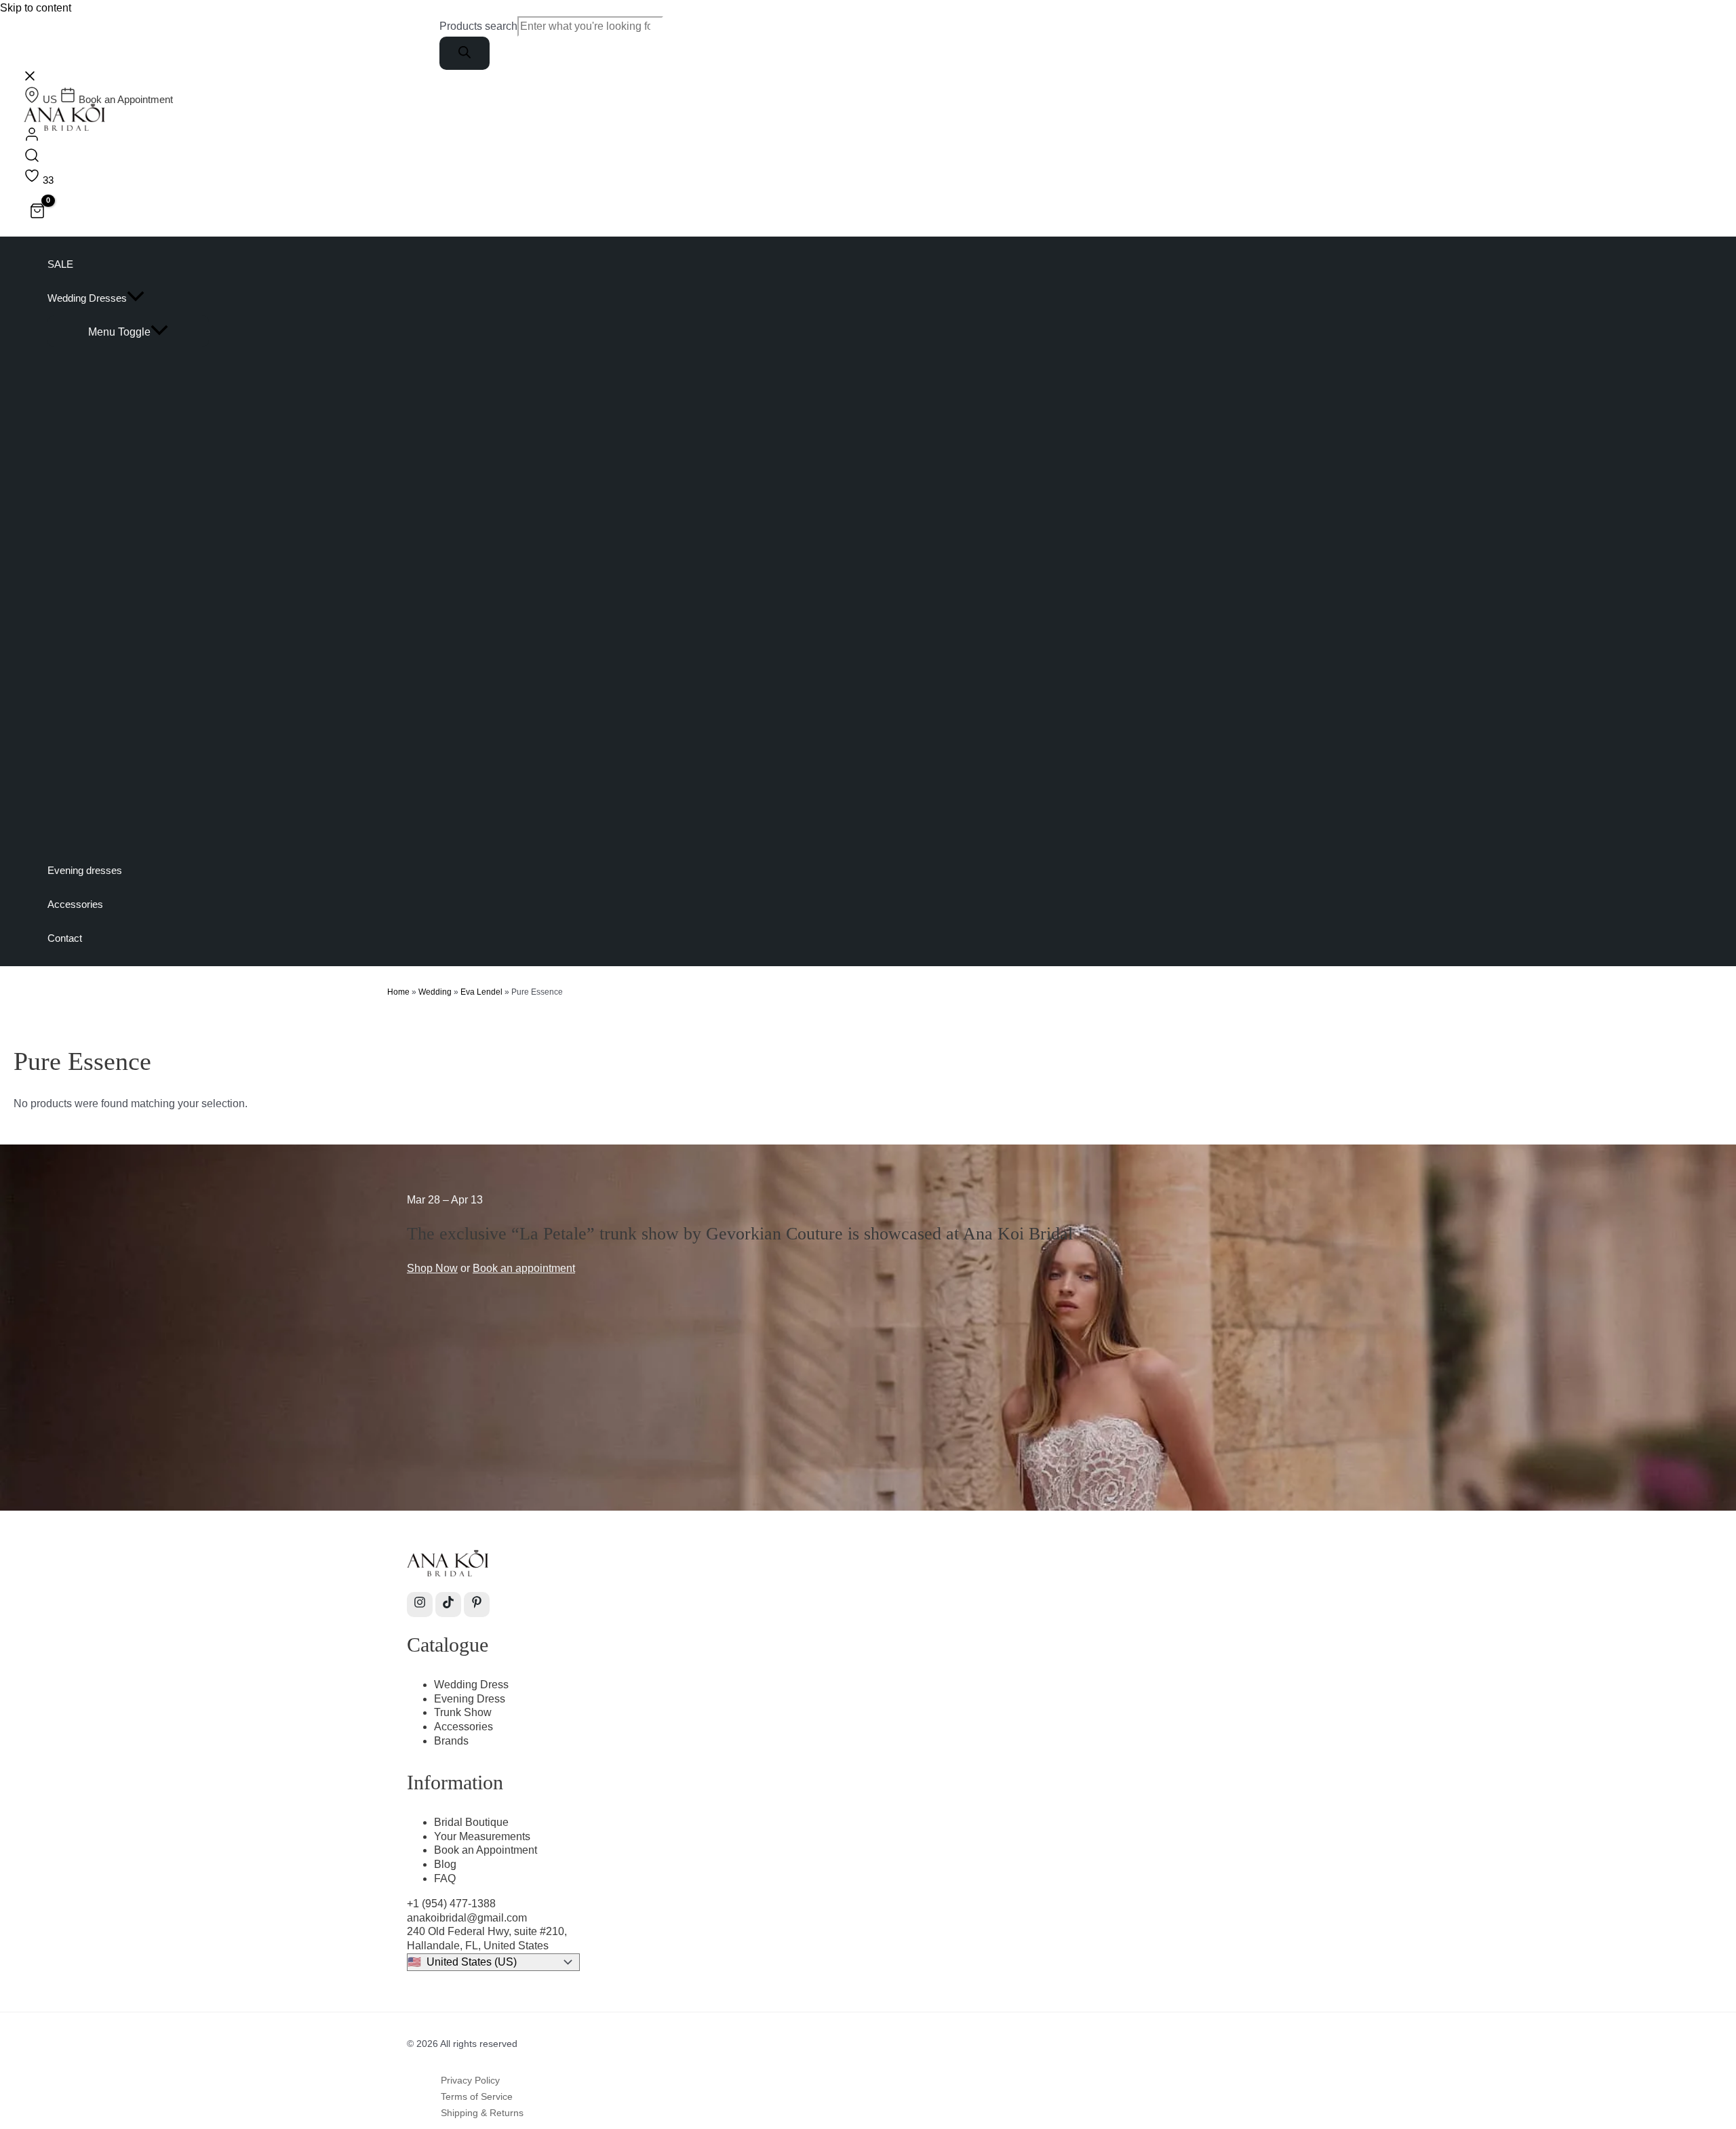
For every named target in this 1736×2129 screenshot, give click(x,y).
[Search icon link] (32, 158)
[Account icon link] (32, 137)
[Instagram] (420, 1605)
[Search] (465, 53)
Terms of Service (477, 2096)
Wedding (435, 992)
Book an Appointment (486, 1850)
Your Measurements (482, 1836)
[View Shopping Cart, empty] (38, 213)
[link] (42, 99)
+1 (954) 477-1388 (451, 1904)
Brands (451, 1741)
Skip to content (36, 8)
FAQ (445, 1878)
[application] (136, 298)
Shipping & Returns (482, 2113)
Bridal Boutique (471, 1822)
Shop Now (432, 1268)
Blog (445, 1864)
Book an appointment (524, 1268)
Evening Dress (470, 1699)
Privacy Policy (470, 2080)
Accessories (463, 1727)
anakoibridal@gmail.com (467, 1918)
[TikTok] (448, 1605)
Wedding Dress (471, 1685)
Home (398, 992)
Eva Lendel (481, 992)
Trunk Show (463, 1712)
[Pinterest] (477, 1605)
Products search (478, 26)
